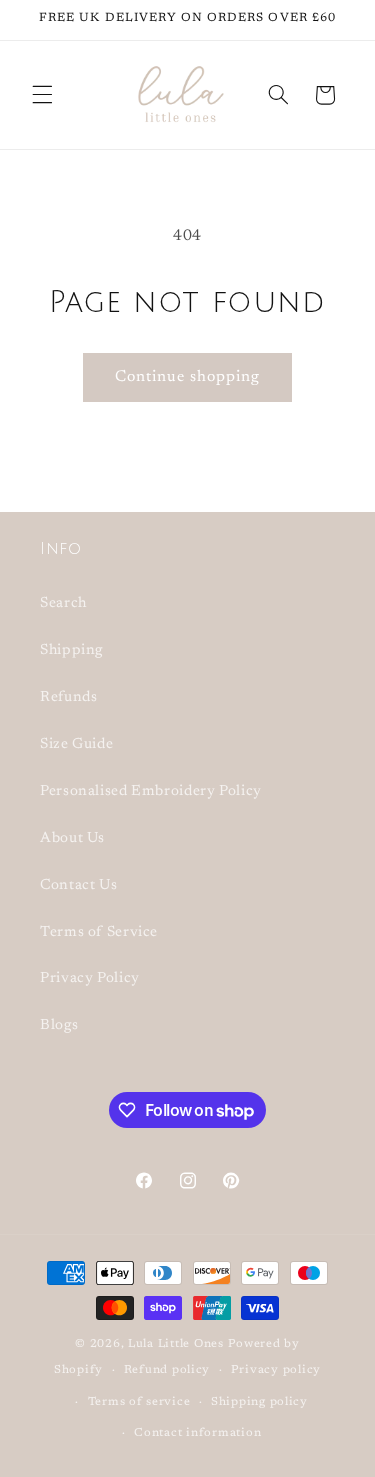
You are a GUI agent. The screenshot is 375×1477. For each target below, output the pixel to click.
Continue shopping (188, 377)
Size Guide (76, 744)
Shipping (71, 650)
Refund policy (167, 1370)
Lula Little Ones (176, 1344)
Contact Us (78, 885)
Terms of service (139, 1402)
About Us (72, 838)
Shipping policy (259, 1402)
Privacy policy (276, 1370)
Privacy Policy (90, 978)
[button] (42, 95)
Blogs (59, 1025)
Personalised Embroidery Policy (151, 791)
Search (63, 603)
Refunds (68, 697)
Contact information (197, 1433)
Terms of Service (99, 932)
